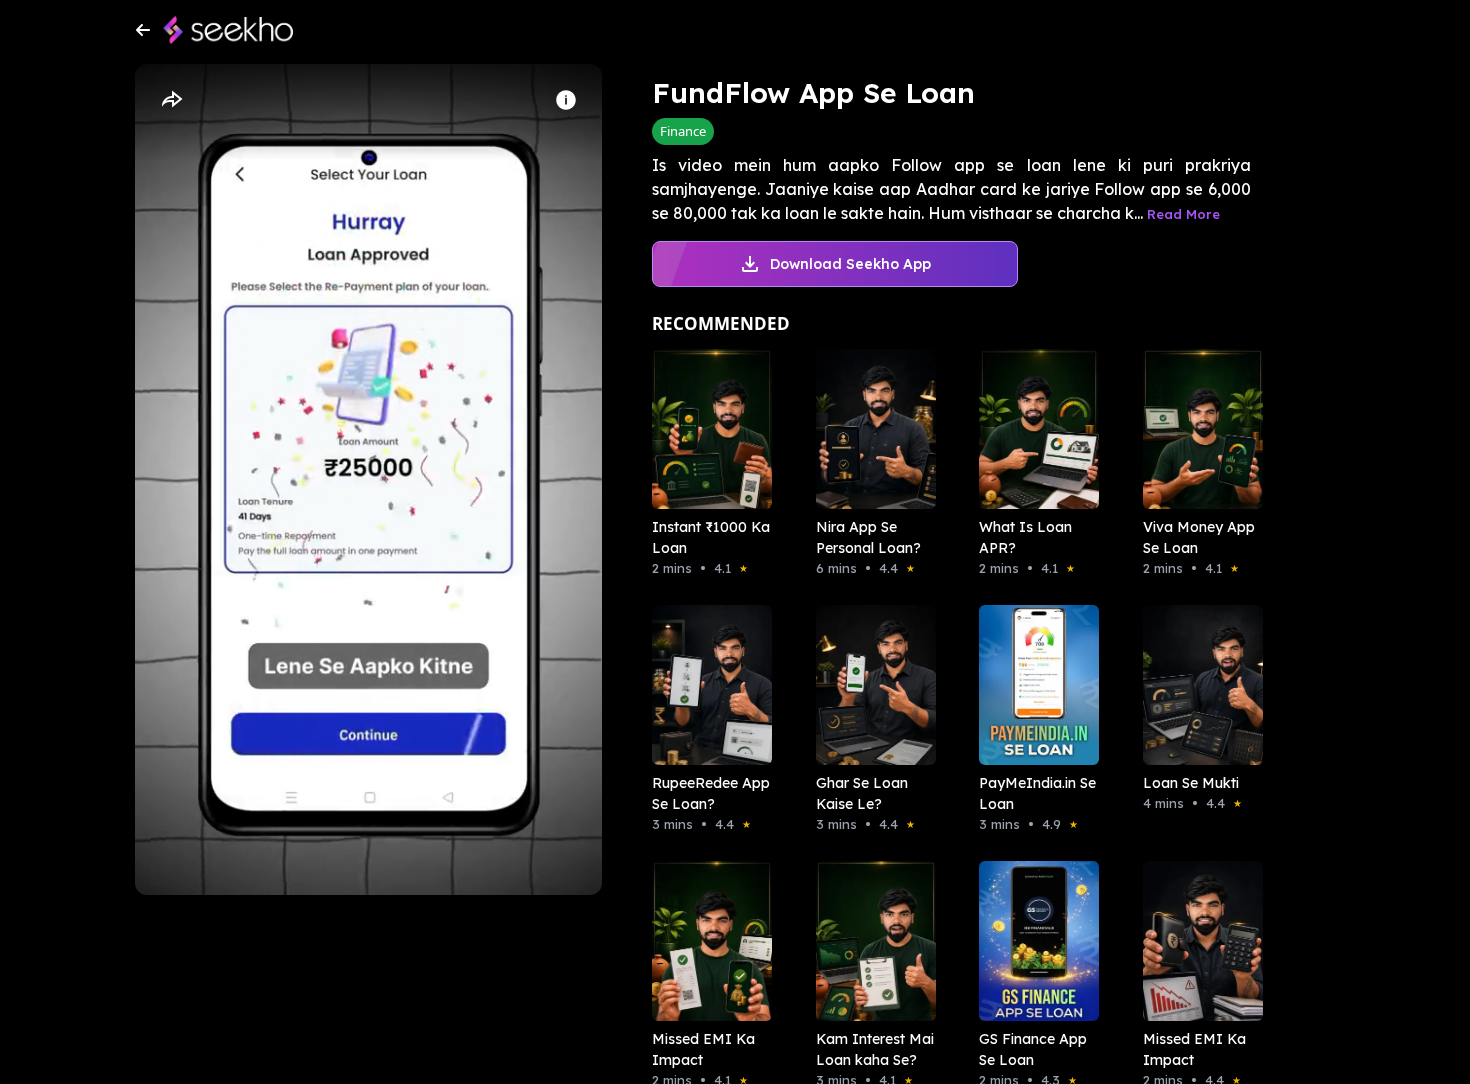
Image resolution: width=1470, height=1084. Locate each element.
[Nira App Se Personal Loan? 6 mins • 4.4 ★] (870, 429)
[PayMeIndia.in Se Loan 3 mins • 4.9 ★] (1033, 685)
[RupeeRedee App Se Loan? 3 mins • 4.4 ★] (706, 685)
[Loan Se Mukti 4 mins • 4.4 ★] (1197, 685)
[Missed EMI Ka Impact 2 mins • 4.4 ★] (1197, 941)
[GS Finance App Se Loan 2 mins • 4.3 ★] (1033, 941)
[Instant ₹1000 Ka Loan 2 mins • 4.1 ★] (706, 429)
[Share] (171, 100)
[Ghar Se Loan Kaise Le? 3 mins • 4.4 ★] (870, 685)
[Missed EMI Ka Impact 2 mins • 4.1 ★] (706, 941)
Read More (1183, 214)
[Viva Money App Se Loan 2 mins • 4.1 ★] (1197, 429)
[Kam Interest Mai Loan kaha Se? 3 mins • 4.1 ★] (870, 941)
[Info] (566, 100)
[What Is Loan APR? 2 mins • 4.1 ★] (1033, 429)
